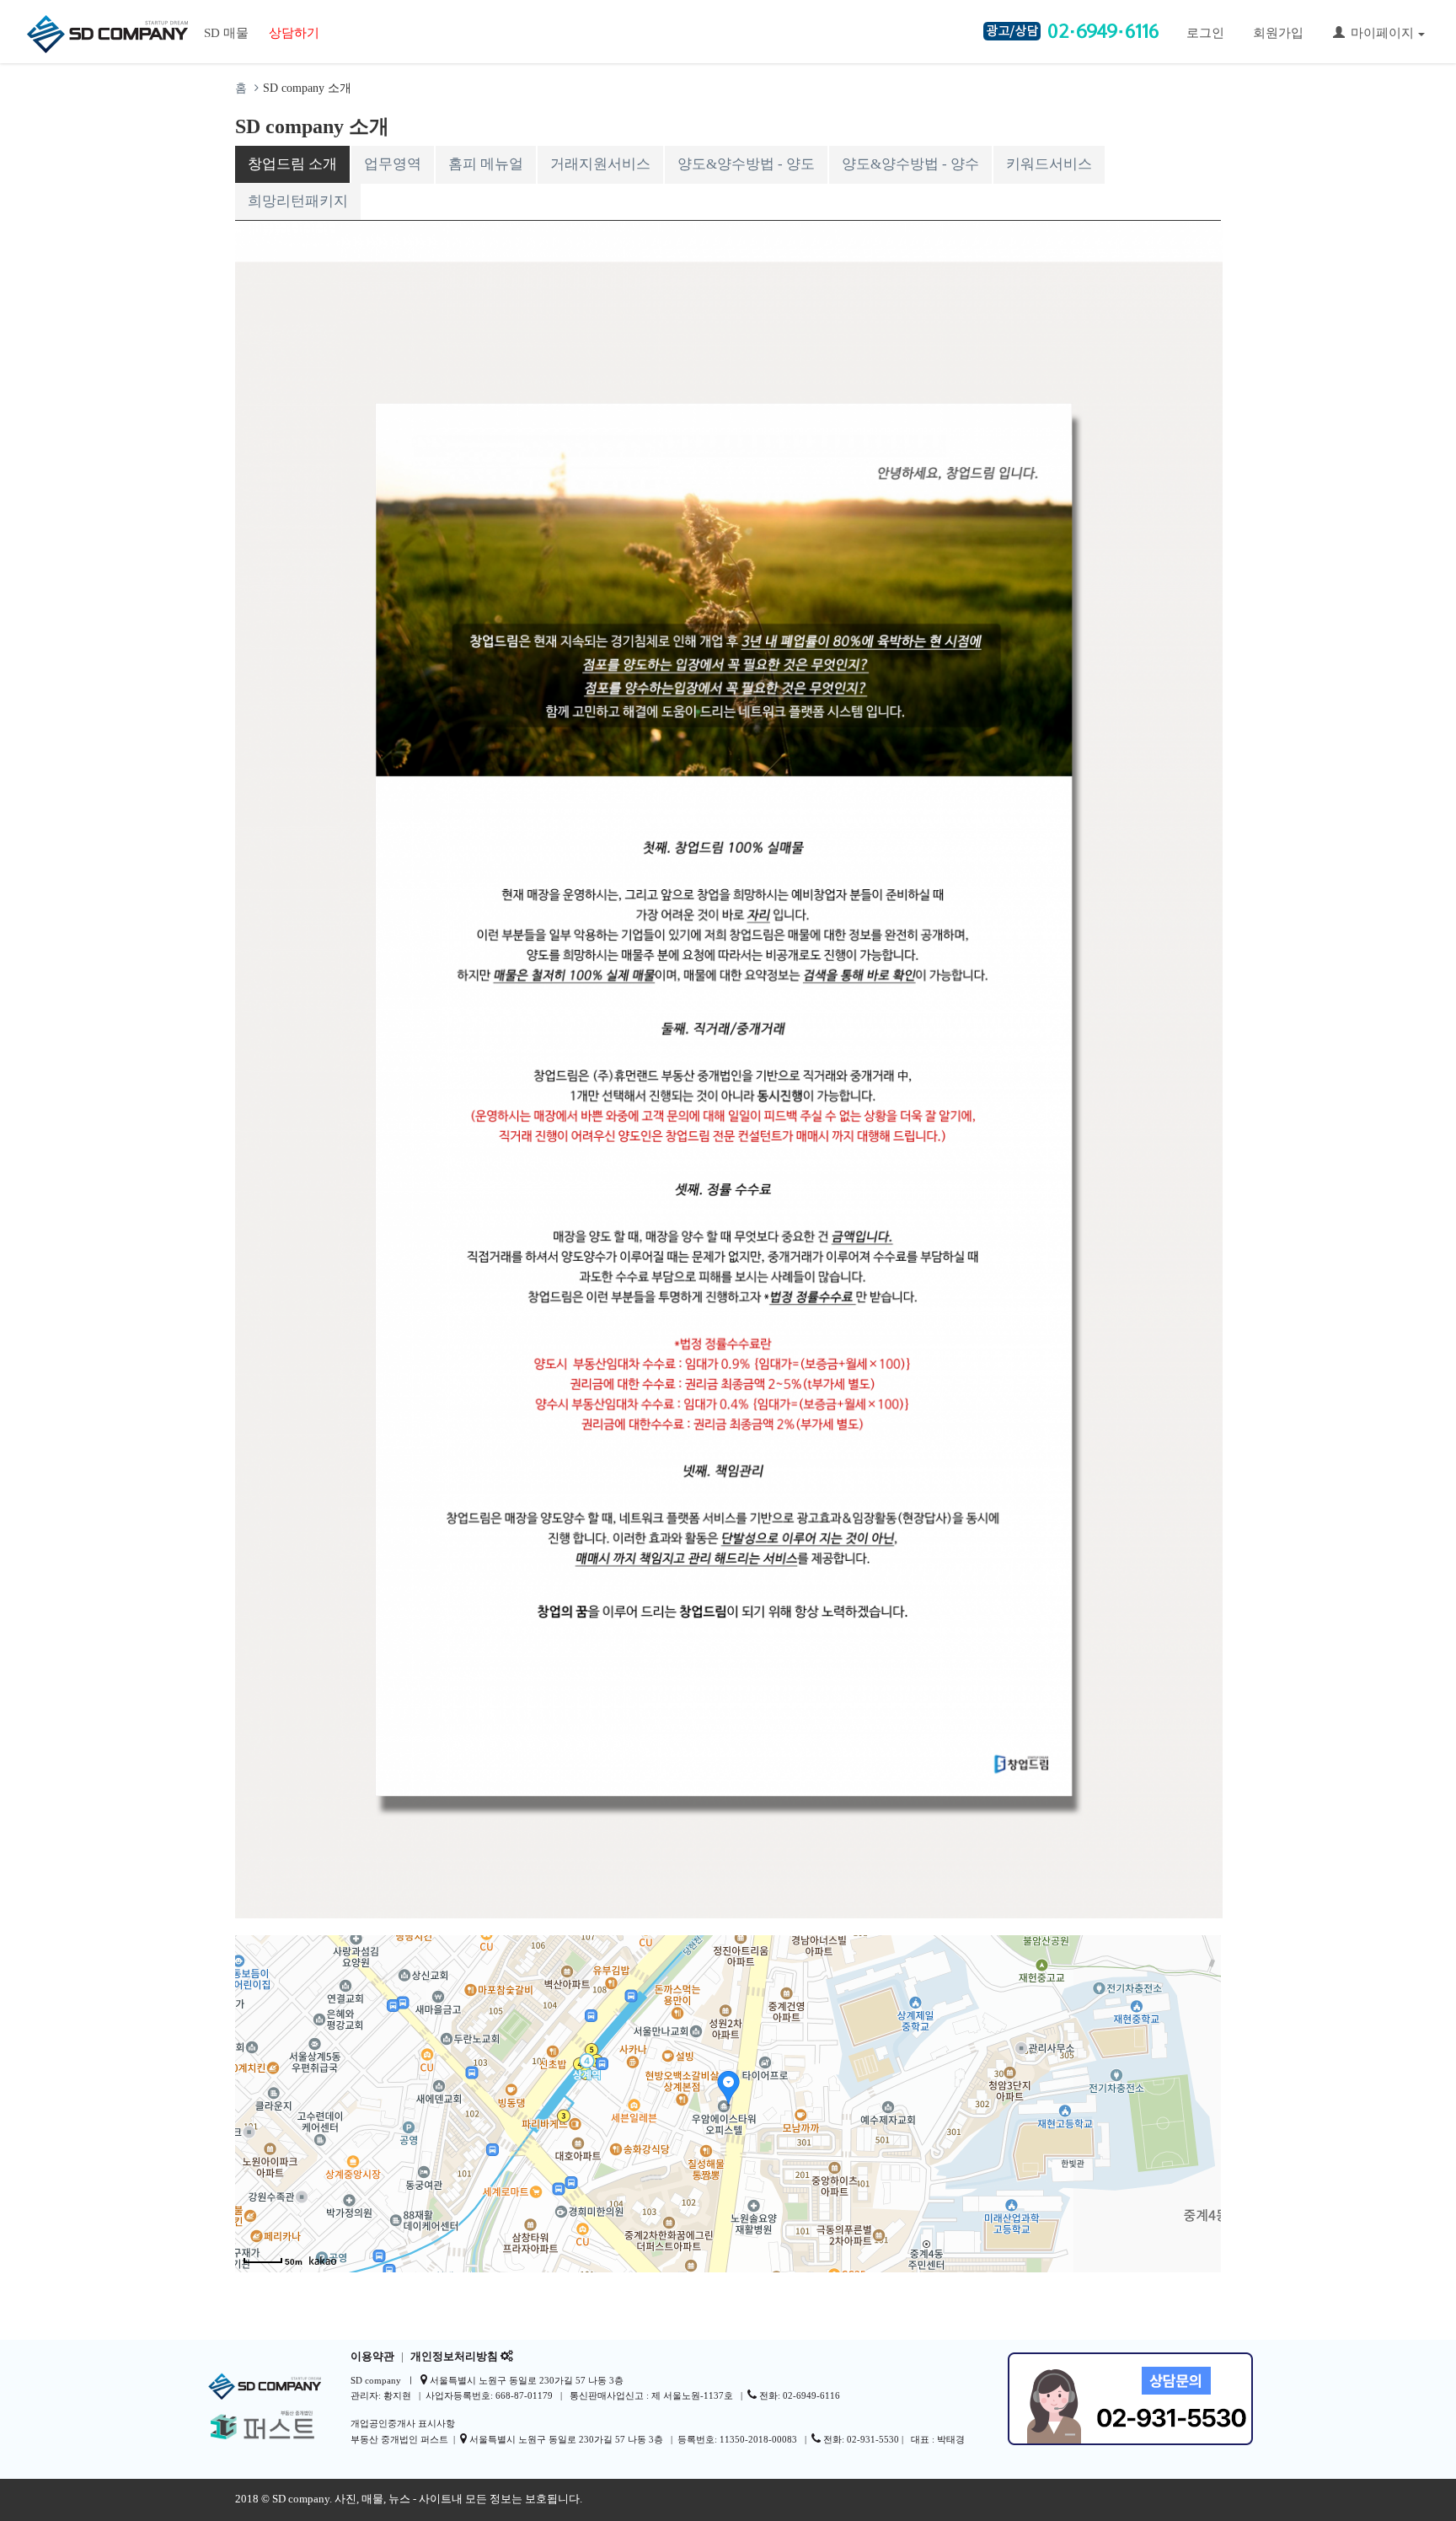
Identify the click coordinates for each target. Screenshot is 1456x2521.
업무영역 (393, 164)
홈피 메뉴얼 (486, 164)
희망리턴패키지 (298, 201)
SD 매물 (226, 33)
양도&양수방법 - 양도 (746, 164)
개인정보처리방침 (454, 2357)
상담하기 (294, 33)
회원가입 (1278, 33)
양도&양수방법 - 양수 (910, 164)
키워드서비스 (1049, 164)
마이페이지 (1382, 33)
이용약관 (372, 2357)
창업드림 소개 (292, 164)
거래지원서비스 (600, 164)
